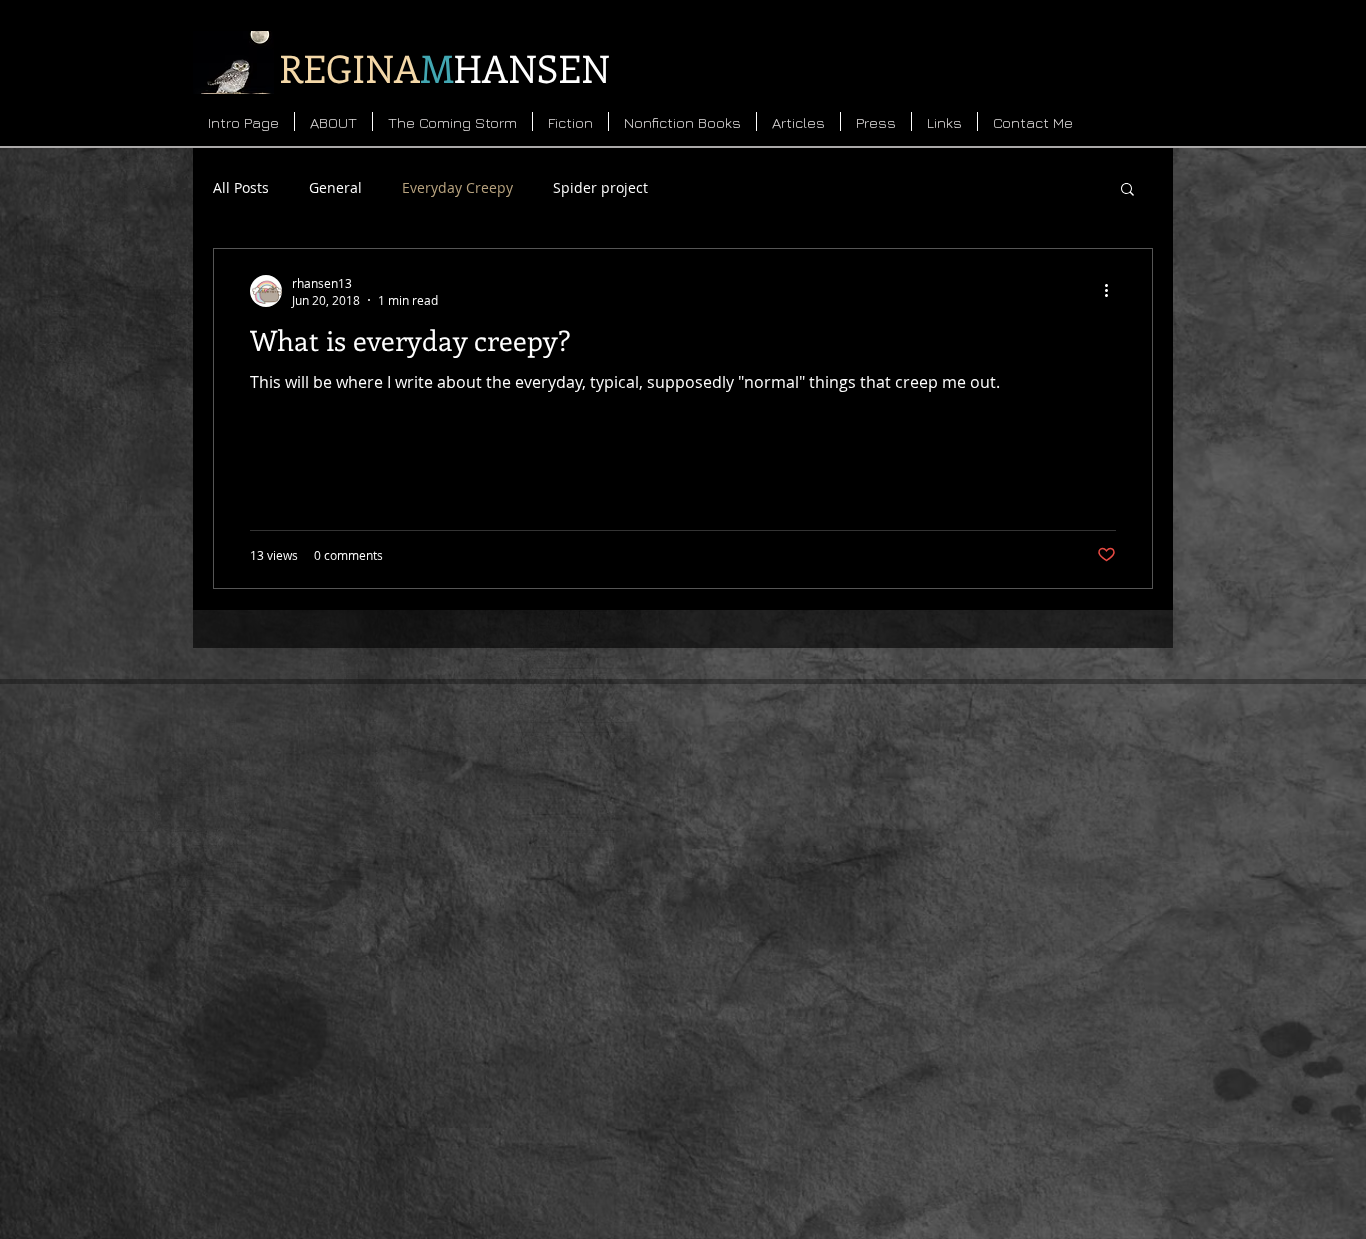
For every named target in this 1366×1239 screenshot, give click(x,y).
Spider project (600, 187)
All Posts (241, 187)
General (335, 187)
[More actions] (1113, 291)
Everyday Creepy (457, 187)
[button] (1127, 190)
